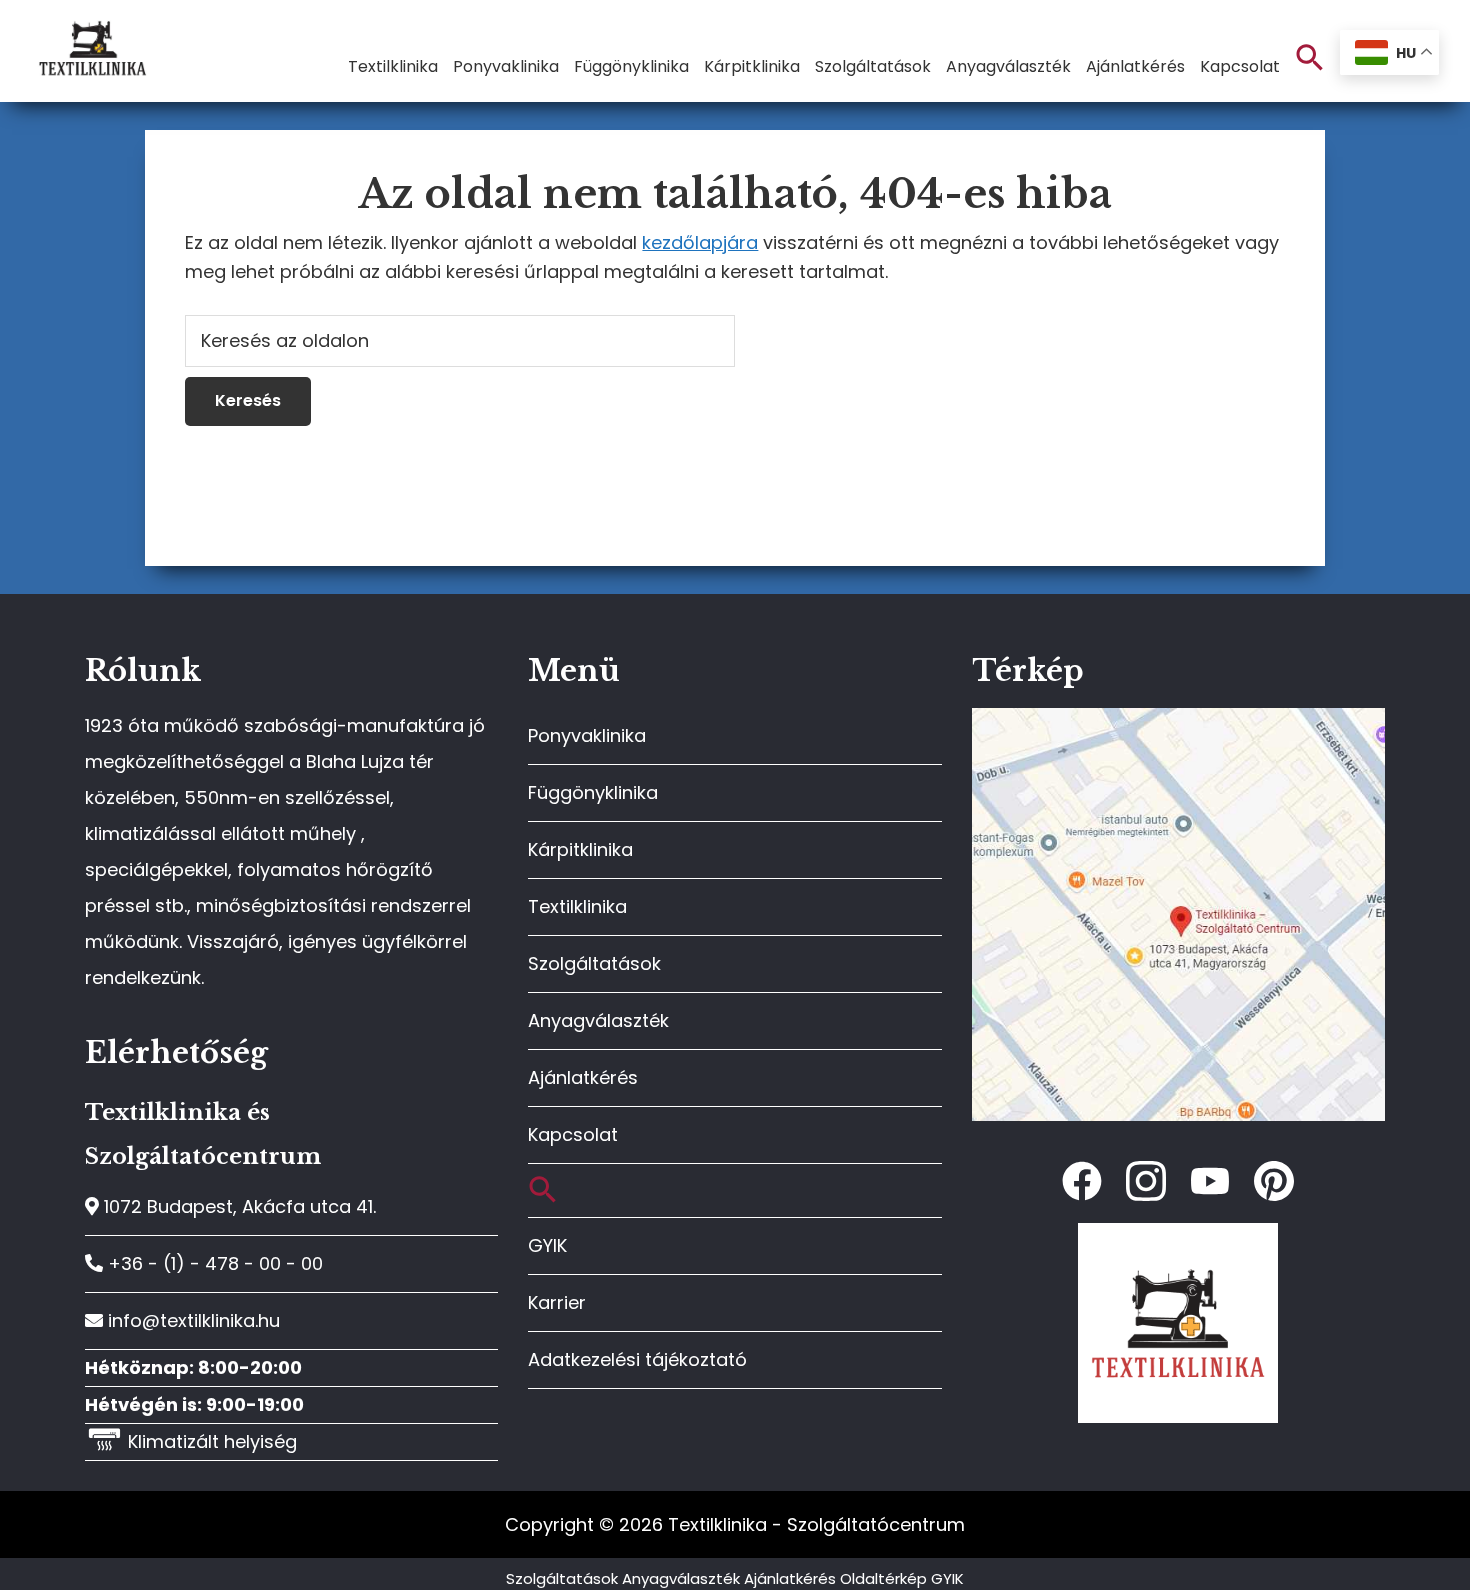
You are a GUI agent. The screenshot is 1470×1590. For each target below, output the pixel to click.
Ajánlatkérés (583, 1077)
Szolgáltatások (594, 963)
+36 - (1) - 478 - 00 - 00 (213, 1263)
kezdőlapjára (700, 242)
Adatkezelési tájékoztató (637, 1359)
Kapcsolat (573, 1134)
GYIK (547, 1245)
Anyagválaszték (598, 1020)
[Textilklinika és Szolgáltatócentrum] (1178, 718)
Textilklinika (577, 906)
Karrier (557, 1302)
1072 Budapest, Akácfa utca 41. (237, 1206)
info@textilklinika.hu (191, 1320)
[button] (1310, 58)
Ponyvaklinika (587, 735)
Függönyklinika (593, 792)
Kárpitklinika (580, 849)
